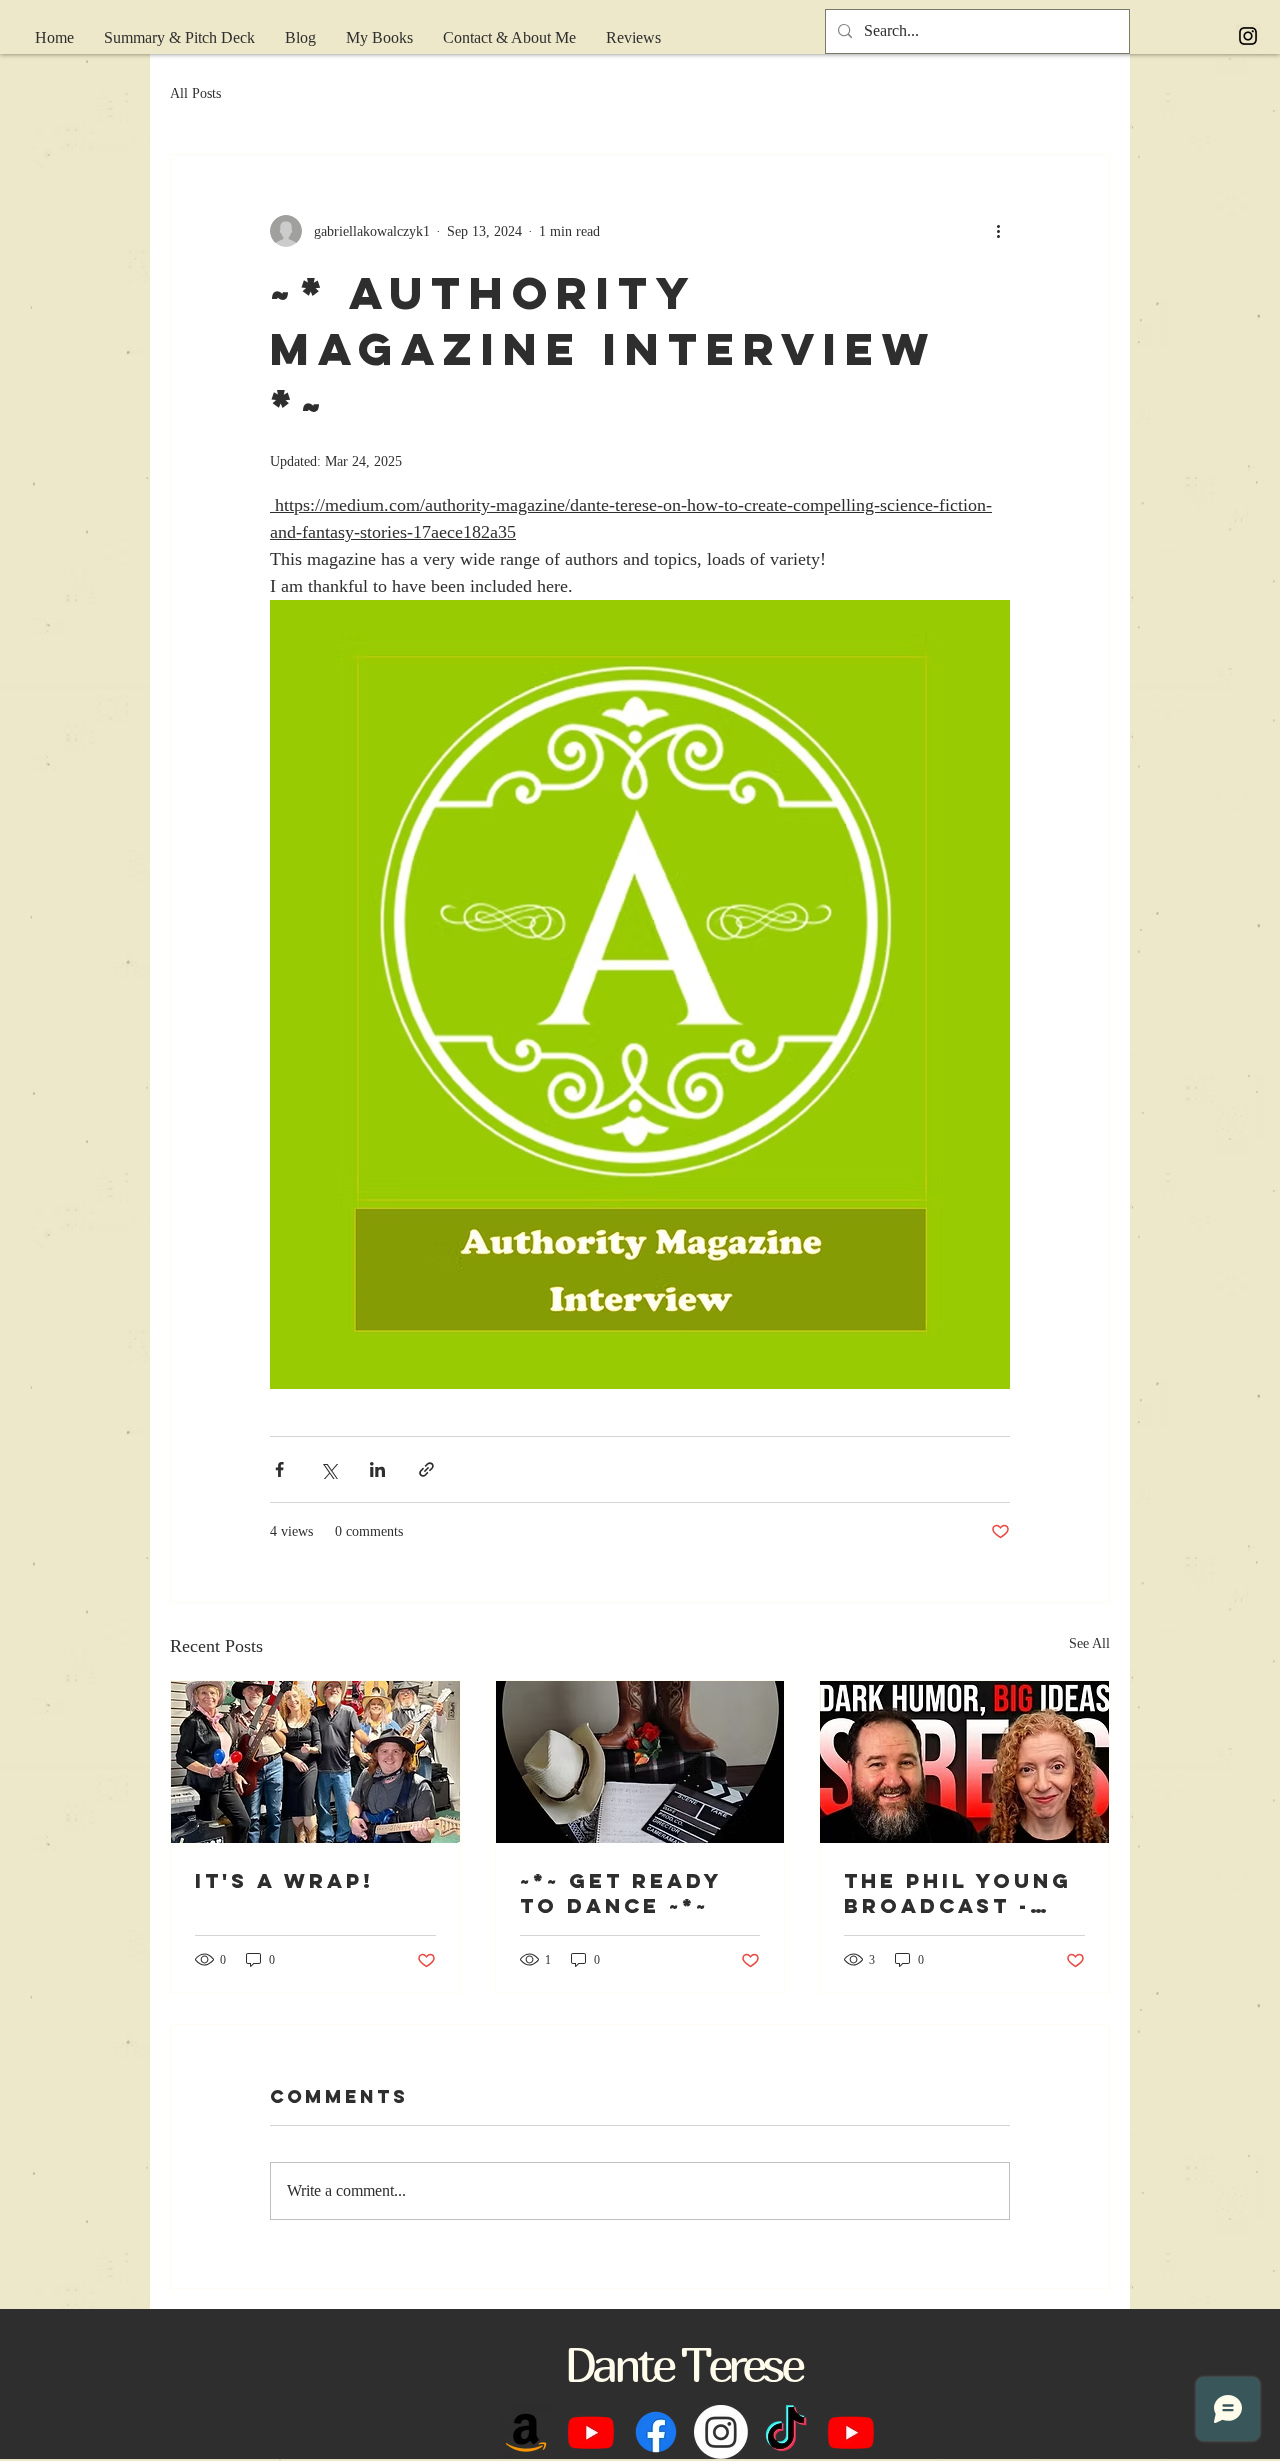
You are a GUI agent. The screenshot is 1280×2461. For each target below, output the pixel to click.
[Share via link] (426, 1469)
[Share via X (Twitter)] (328, 1469)
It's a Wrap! (284, 1880)
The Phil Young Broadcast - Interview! (958, 1893)
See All (1089, 1643)
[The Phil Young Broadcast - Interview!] (964, 1762)
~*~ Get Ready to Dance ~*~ (621, 1893)
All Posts (195, 93)
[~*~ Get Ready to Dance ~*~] (640, 1762)
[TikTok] (786, 2432)
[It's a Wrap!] (315, 1762)
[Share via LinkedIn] (377, 1469)
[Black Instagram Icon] (1248, 36)
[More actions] (998, 231)
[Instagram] (721, 2432)
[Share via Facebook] (279, 1469)
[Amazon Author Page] (526, 2432)
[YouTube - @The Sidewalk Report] (851, 2432)
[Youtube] (591, 2432)
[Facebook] (656, 2432)
